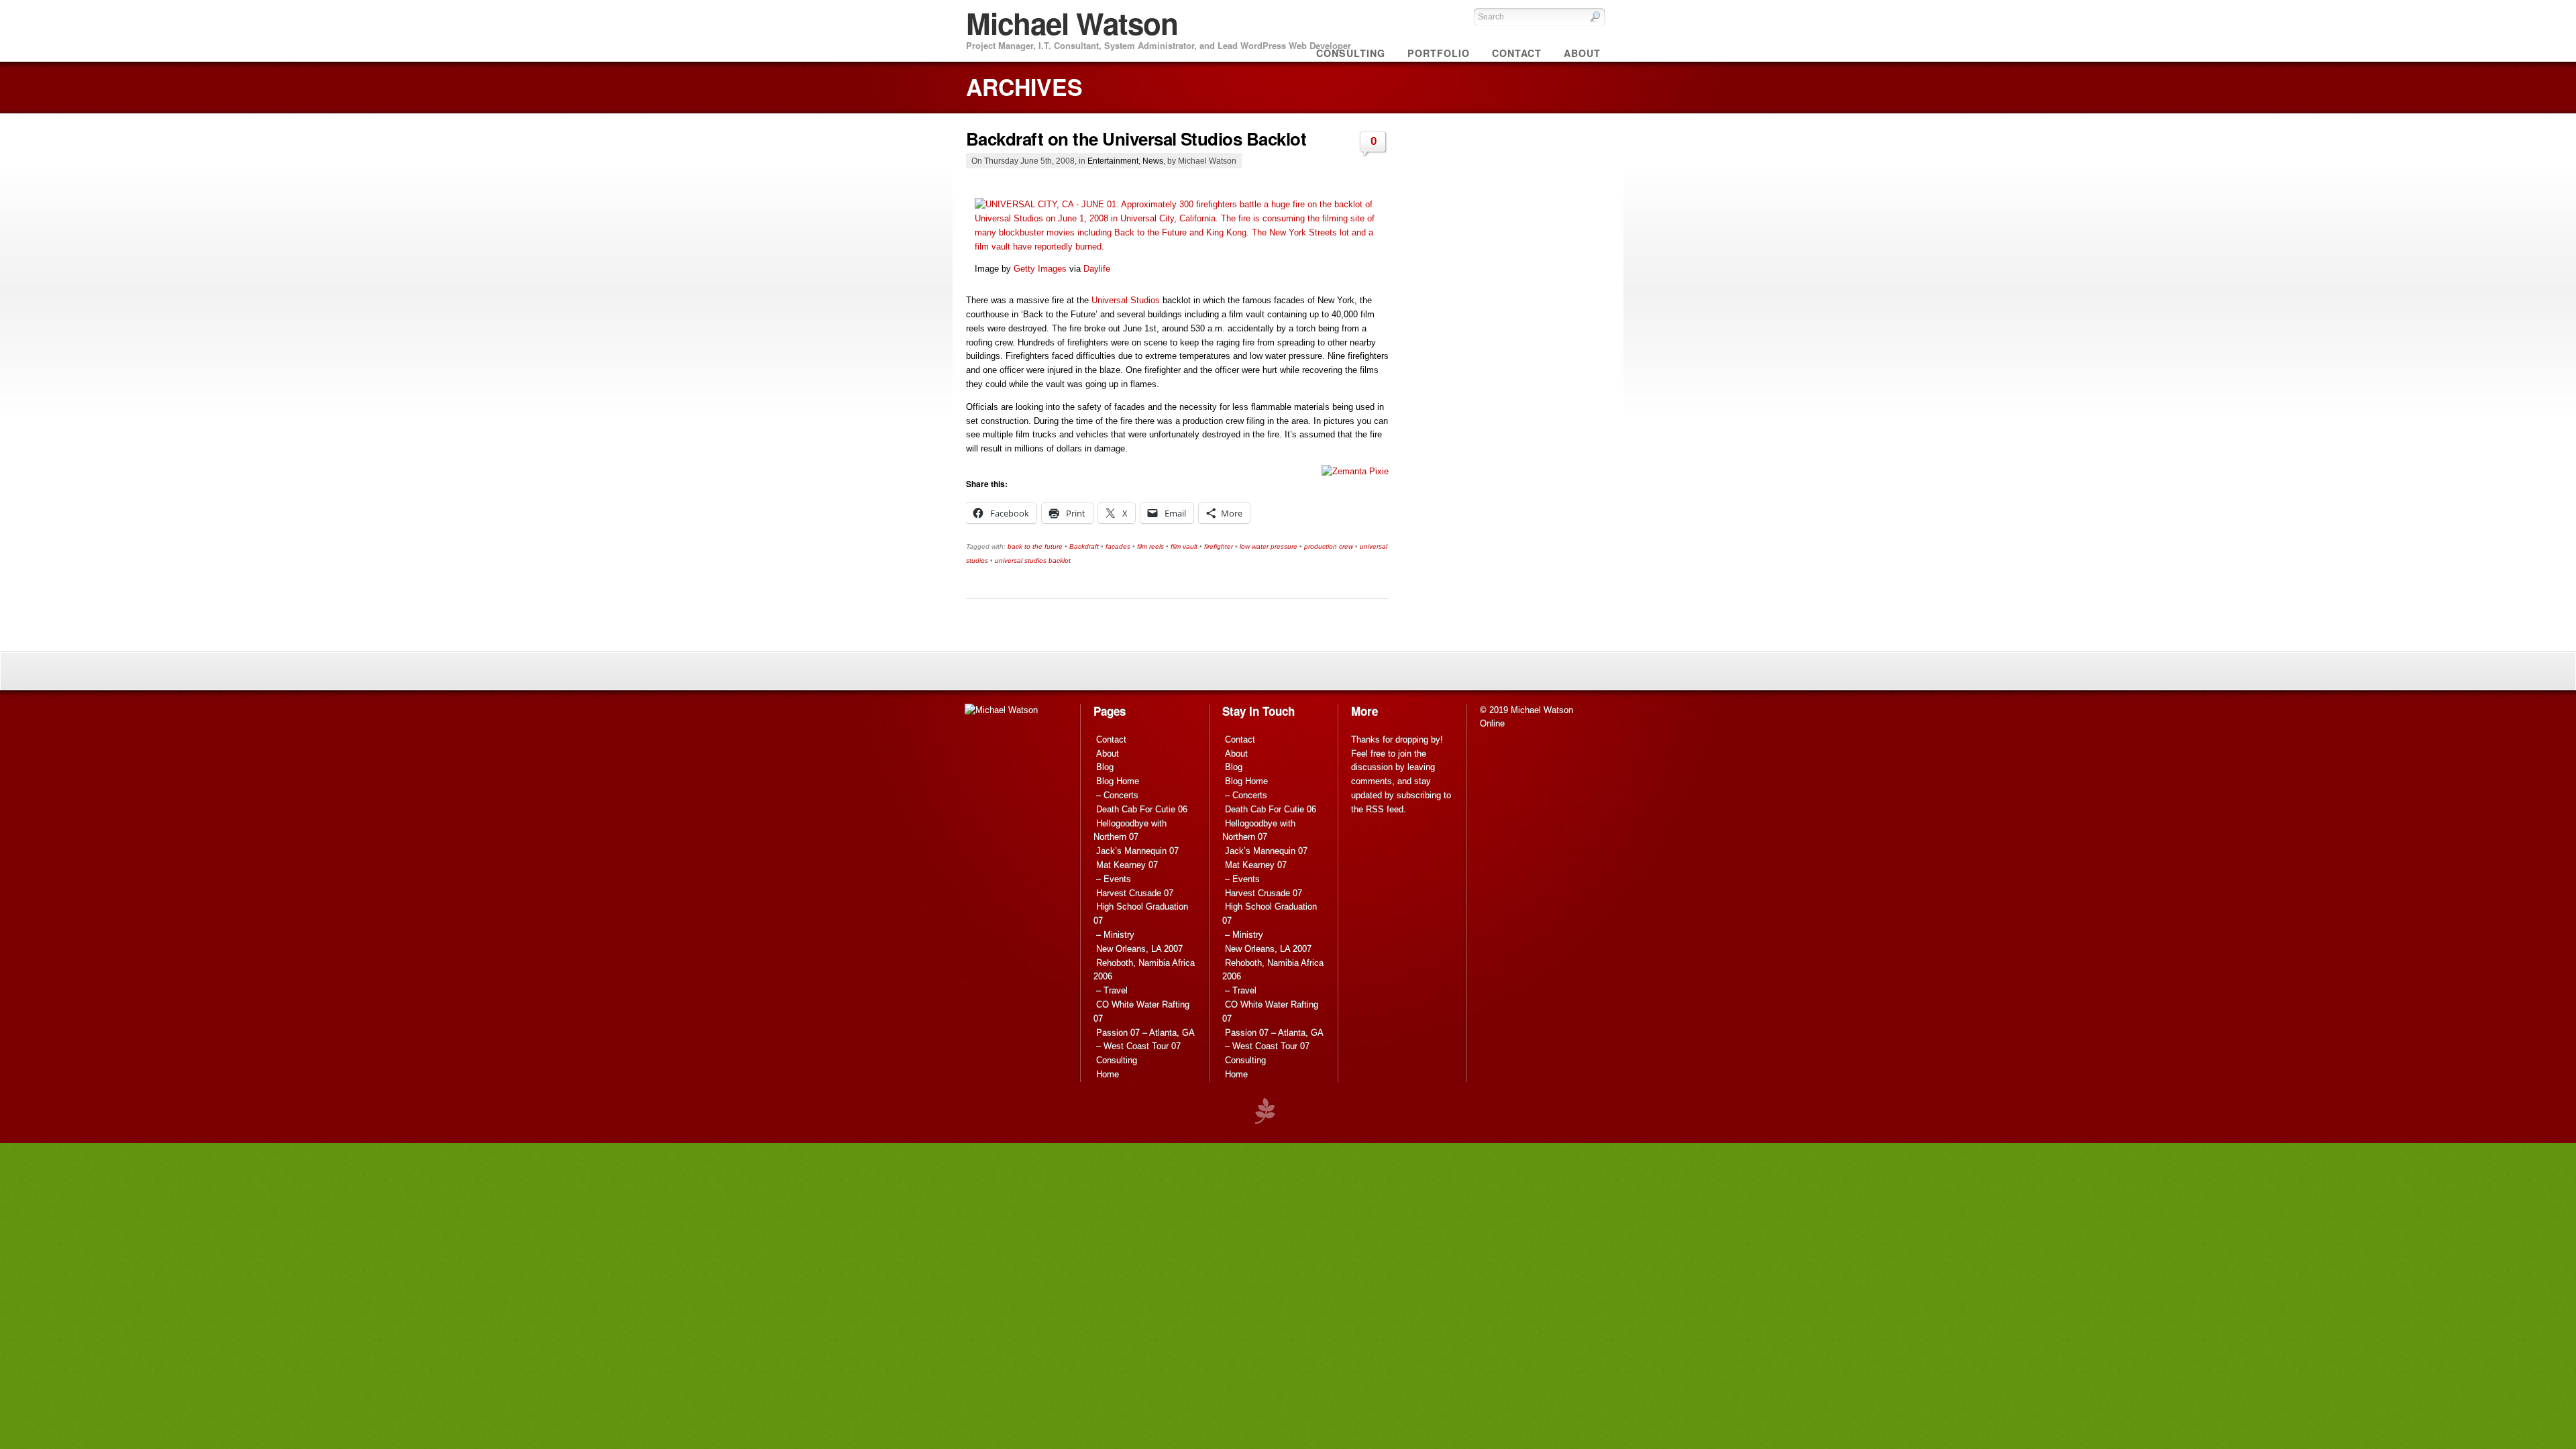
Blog (1105, 767)
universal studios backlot (1033, 560)
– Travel (1112, 990)
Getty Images (1040, 269)
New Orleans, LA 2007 (1139, 949)
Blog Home (1118, 781)
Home (1108, 1074)
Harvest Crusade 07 (1135, 893)
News (1153, 161)
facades (1118, 546)
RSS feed (1385, 809)
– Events (1114, 879)
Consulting (1117, 1060)
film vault (1184, 546)
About (1108, 754)
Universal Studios (1126, 300)
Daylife (1097, 269)
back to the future (1035, 546)
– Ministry (1115, 935)
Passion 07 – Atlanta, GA (1145, 1033)
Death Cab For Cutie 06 (1142, 809)
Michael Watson (1072, 23)
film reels (1150, 546)
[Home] (1001, 710)
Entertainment (1113, 161)
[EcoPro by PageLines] (1265, 1111)
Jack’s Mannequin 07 (1137, 851)
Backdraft (1084, 546)
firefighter (1219, 546)
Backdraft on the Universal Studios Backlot (1136, 139)
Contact (1111, 740)
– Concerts (1117, 795)
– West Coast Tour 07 (1138, 1046)
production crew (1329, 546)
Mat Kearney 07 (1127, 865)
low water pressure (1269, 546)
